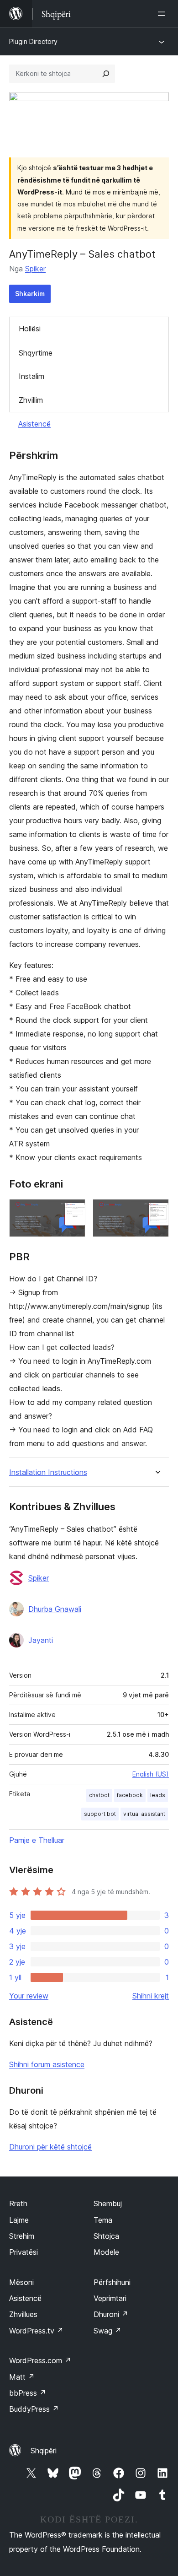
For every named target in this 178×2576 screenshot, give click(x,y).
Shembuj (108, 2203)
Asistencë (34, 424)
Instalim (31, 376)
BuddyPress (34, 2409)
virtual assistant (144, 1814)
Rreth (18, 2203)
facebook (130, 1795)
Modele (106, 2252)
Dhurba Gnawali (55, 1609)
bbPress (28, 2393)
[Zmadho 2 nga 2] (157, 1211)
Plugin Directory (33, 41)
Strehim (22, 2236)
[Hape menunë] (163, 14)
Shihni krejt (151, 1996)
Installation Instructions (48, 1472)
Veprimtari (110, 2298)
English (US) (151, 1774)
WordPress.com (40, 2360)
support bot (100, 1814)
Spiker (35, 269)
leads (158, 1795)
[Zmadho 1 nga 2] (73, 1211)
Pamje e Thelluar (37, 1840)
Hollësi (30, 329)
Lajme (19, 2220)
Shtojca (106, 2236)
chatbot (99, 1795)
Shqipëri (44, 2451)
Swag (107, 2331)
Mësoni (21, 2282)
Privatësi (24, 2252)
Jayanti (41, 1640)
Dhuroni (111, 2314)
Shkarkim (30, 294)
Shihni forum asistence (47, 2064)
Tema (103, 2220)
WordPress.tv (36, 2331)
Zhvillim (31, 400)
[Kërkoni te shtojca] (106, 74)
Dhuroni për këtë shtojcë (50, 2147)
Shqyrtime (36, 353)
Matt (22, 2377)
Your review (29, 1996)
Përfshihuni (112, 2282)
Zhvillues (23, 2314)
